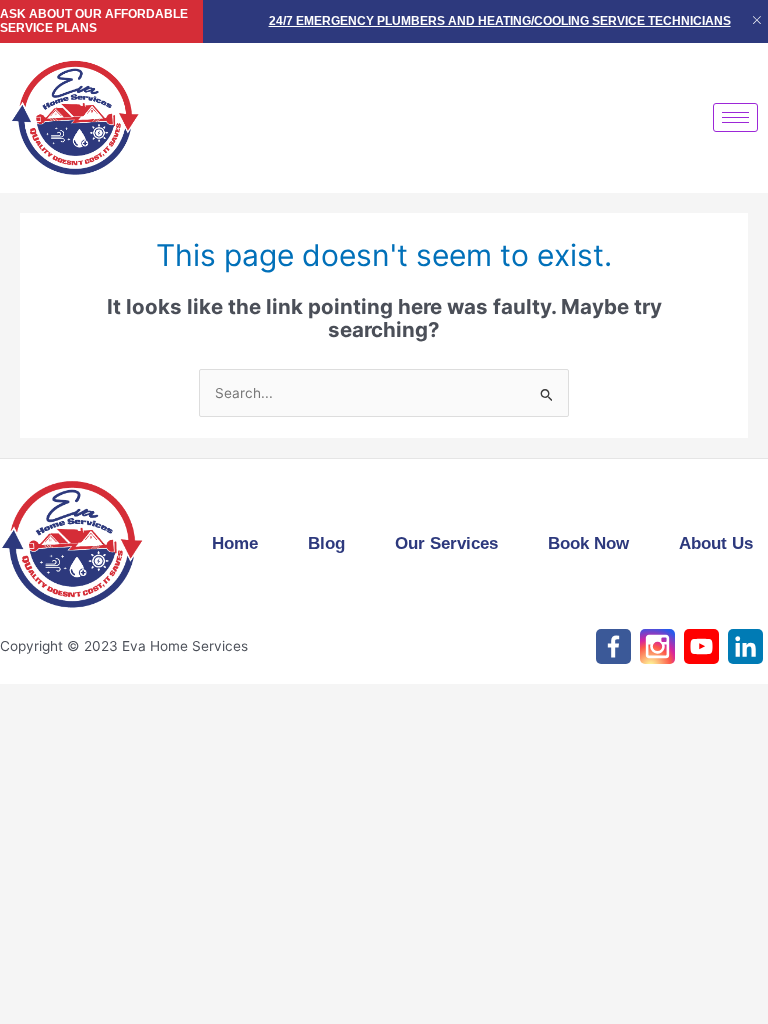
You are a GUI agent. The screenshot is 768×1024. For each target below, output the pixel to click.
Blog (326, 543)
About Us (716, 543)
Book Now (588, 543)
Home (235, 543)
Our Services (446, 543)
